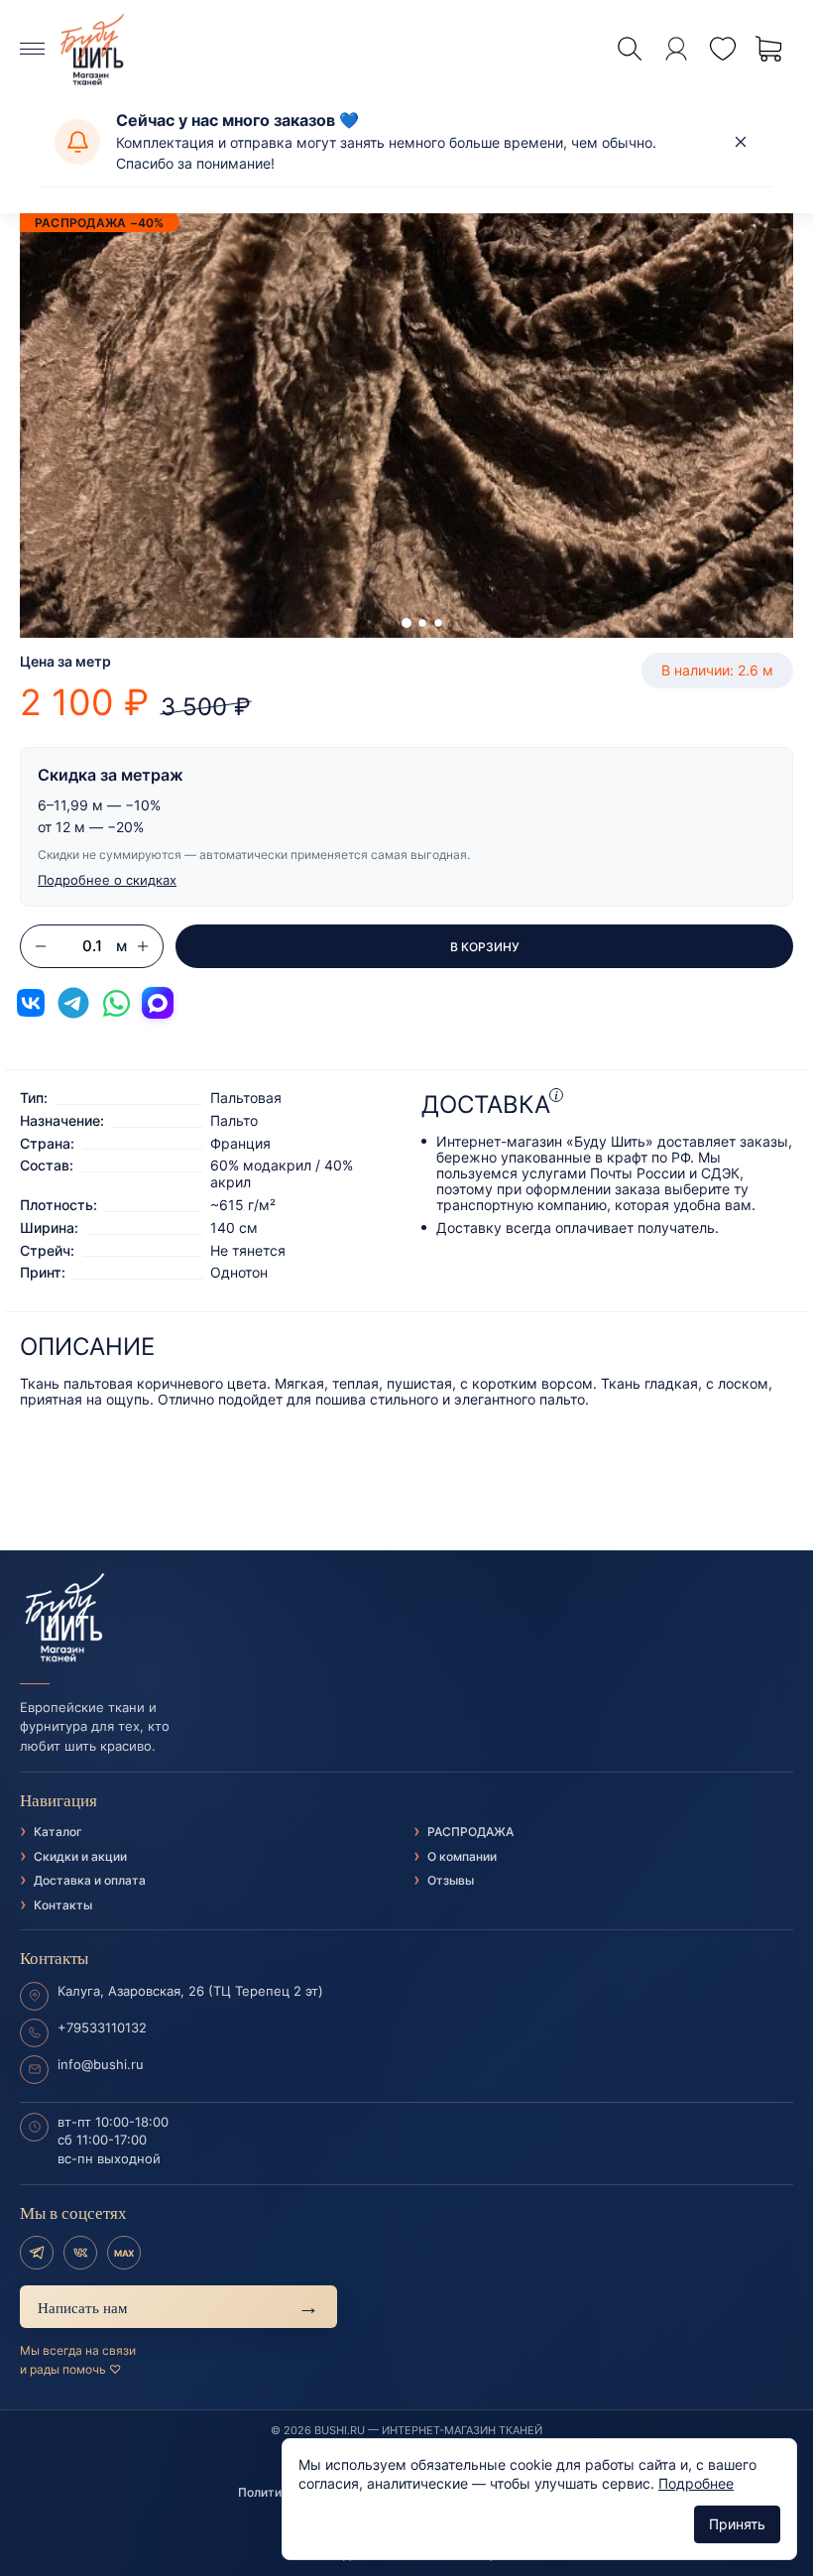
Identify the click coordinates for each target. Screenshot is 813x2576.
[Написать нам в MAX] (158, 1003)
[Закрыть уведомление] (741, 142)
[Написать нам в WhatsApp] (116, 1003)
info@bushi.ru (101, 2064)
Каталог (58, 1832)
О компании (462, 1856)
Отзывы (451, 1880)
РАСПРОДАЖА (470, 1832)
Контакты (63, 1905)
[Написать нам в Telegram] (73, 1003)
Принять (737, 2524)
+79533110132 (102, 2027)
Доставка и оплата (90, 1880)
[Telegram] (37, 2253)
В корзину (485, 947)
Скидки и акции (80, 1856)
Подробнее (696, 2483)
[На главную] (406, 1618)
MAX (124, 2253)
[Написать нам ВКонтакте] (31, 1003)
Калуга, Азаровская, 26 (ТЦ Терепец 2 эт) (190, 1991)
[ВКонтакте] (80, 2253)
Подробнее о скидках (107, 880)
